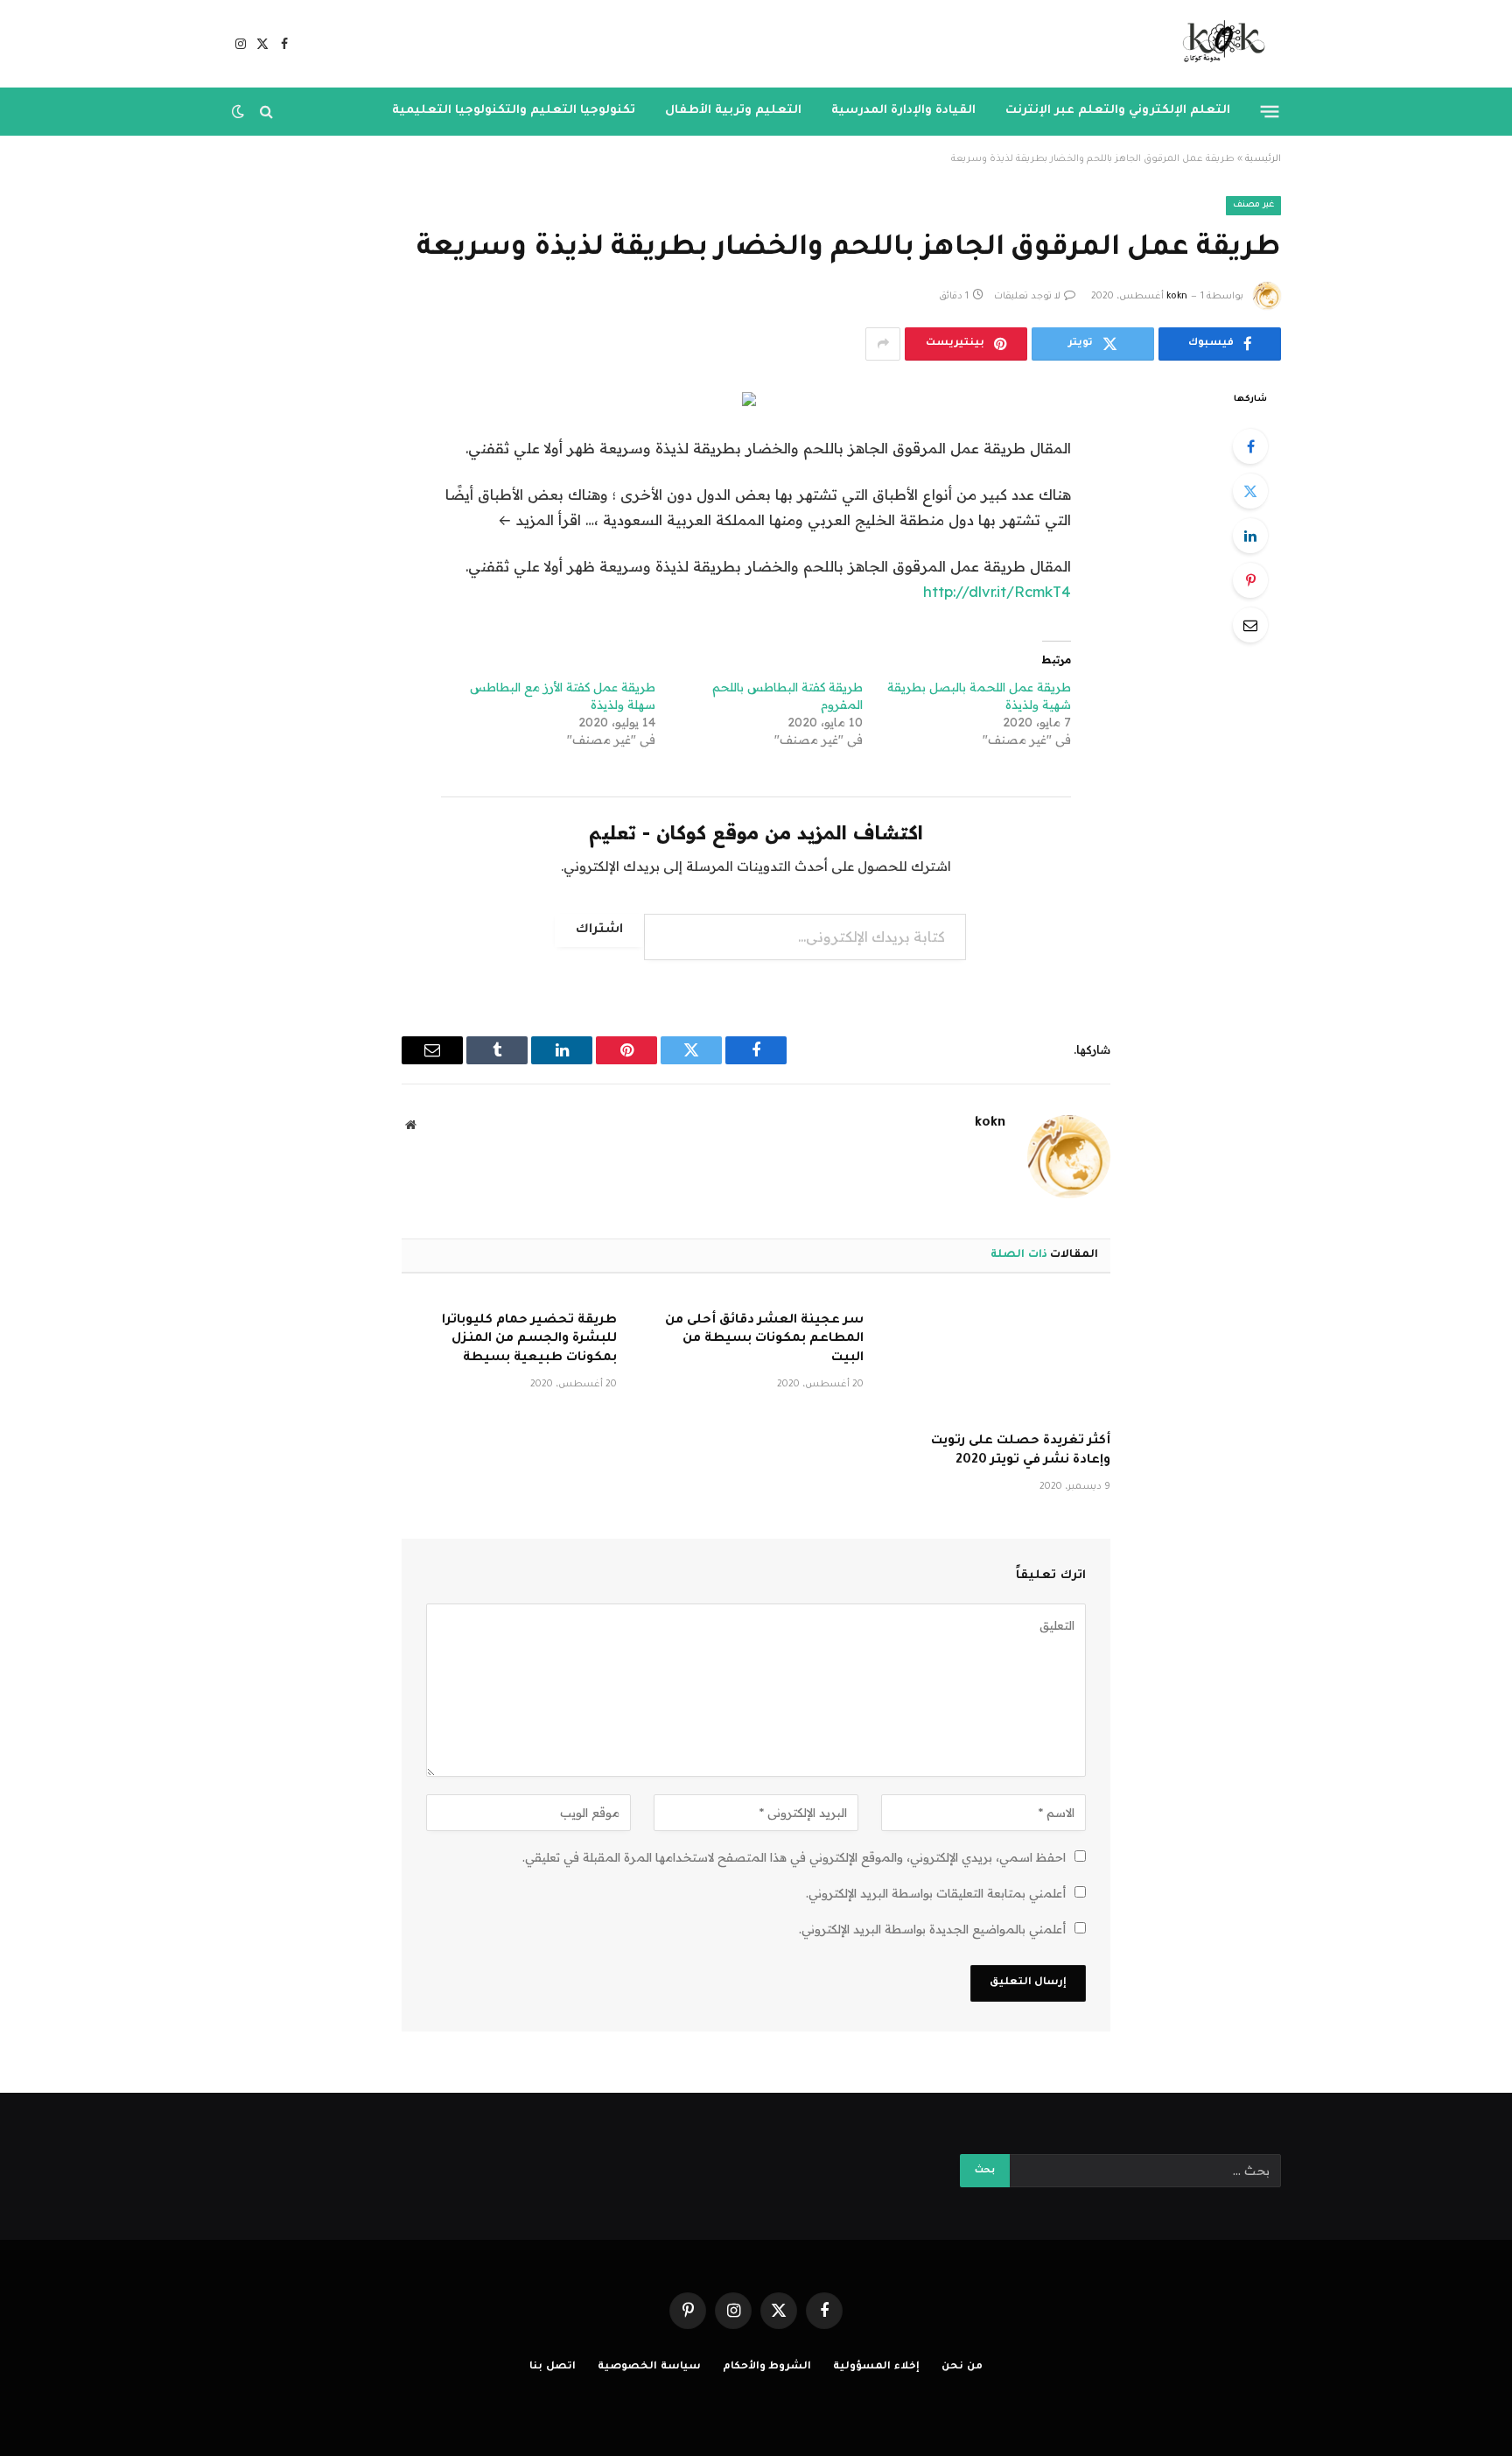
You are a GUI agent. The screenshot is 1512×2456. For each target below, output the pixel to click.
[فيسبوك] (1250, 446)
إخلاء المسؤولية (876, 2367)
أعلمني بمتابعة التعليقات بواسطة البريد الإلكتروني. (936, 1893)
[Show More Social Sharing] (883, 344)
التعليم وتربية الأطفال (733, 111)
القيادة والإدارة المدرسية (903, 111)
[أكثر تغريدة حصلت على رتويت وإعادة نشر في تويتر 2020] (1003, 1358)
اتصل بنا (553, 2367)
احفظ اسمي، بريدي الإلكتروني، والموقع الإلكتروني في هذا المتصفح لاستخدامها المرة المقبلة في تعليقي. (794, 1857)
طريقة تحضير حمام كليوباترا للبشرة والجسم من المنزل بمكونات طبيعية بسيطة (529, 1340)
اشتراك (599, 930)
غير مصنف (1253, 205)
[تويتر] (1250, 491)
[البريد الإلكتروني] (1250, 625)
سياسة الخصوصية (649, 2367)
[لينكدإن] (1250, 536)
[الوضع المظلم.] (240, 111)
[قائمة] (1270, 111)
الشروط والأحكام (767, 2367)
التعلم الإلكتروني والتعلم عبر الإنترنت (1118, 111)
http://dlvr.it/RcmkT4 (997, 591)
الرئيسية (1263, 159)
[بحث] (266, 112)
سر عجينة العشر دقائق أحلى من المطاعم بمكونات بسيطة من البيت (764, 1340)
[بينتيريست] (1250, 580)
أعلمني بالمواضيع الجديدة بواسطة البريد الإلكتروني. (932, 1929)
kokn (1177, 297)
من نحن (962, 2367)
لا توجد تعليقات (1027, 297)
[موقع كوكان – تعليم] (1218, 44)
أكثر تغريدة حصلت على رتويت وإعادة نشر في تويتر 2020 (1021, 1451)
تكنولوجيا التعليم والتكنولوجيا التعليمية (514, 111)
